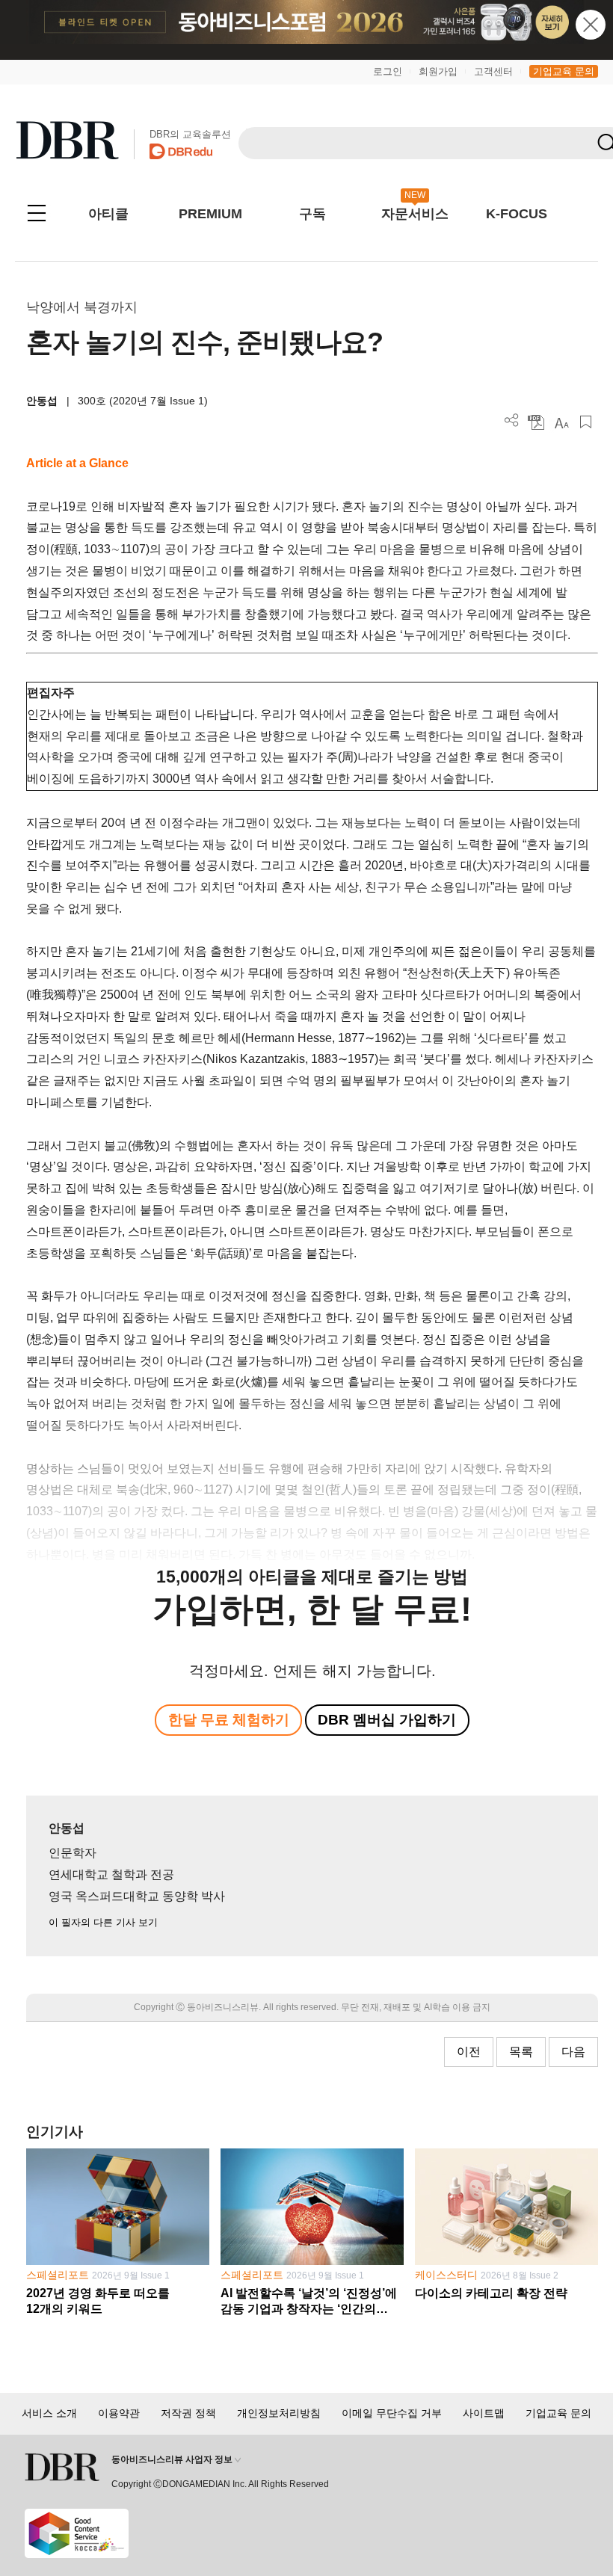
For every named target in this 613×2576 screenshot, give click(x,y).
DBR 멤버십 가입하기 (387, 1720)
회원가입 (438, 71)
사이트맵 (484, 2413)
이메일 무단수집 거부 (392, 2413)
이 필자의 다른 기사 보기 (103, 1922)
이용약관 (119, 2413)
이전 (469, 2052)
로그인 (388, 71)
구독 (312, 214)
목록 (521, 2052)
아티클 (108, 214)
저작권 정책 (188, 2413)
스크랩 (586, 422)
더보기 (512, 420)
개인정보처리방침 (279, 2413)
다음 (573, 2052)
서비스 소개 (49, 2413)
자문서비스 (415, 214)
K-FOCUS (517, 214)
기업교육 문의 (564, 71)
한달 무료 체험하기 (229, 1720)
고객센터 (493, 71)
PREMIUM (210, 214)
